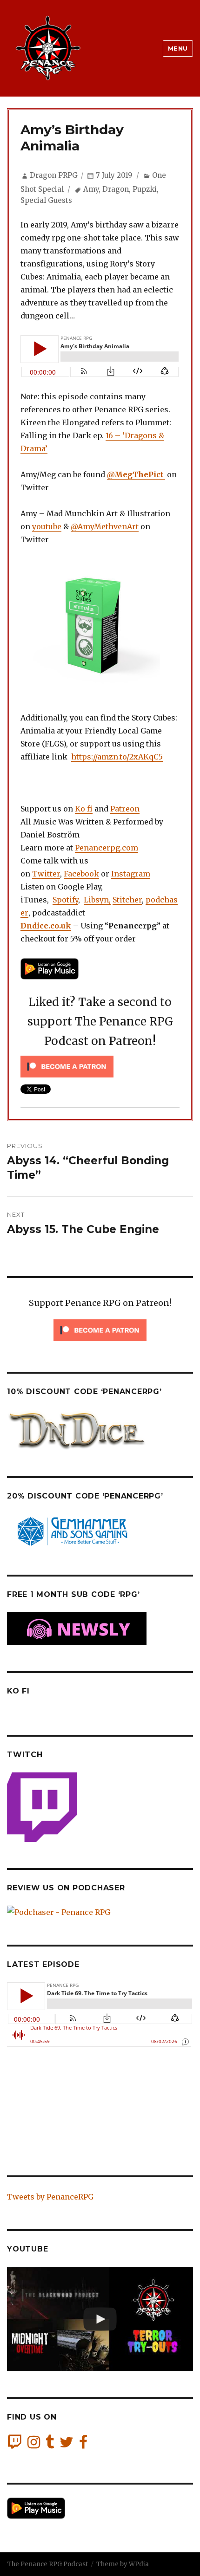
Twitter (46, 874)
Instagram (131, 874)
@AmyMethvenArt (105, 526)
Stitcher (127, 900)
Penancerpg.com (107, 848)
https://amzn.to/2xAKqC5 (117, 757)
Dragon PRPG (54, 175)
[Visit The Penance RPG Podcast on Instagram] (34, 2445)
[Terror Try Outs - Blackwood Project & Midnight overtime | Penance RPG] (100, 2319)
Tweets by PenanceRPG (50, 2197)
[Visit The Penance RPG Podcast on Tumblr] (50, 2445)
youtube (47, 526)
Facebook (81, 874)
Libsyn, (97, 900)
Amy (91, 189)
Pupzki (145, 189)
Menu (178, 48)
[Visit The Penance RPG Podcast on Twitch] (14, 2445)
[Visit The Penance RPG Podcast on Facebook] (83, 2445)
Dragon (116, 189)
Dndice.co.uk (46, 926)
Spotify (65, 900)
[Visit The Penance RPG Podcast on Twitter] (67, 2445)
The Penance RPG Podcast (47, 2564)
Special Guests (46, 200)
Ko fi (84, 809)
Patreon (125, 809)
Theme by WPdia (123, 2564)
